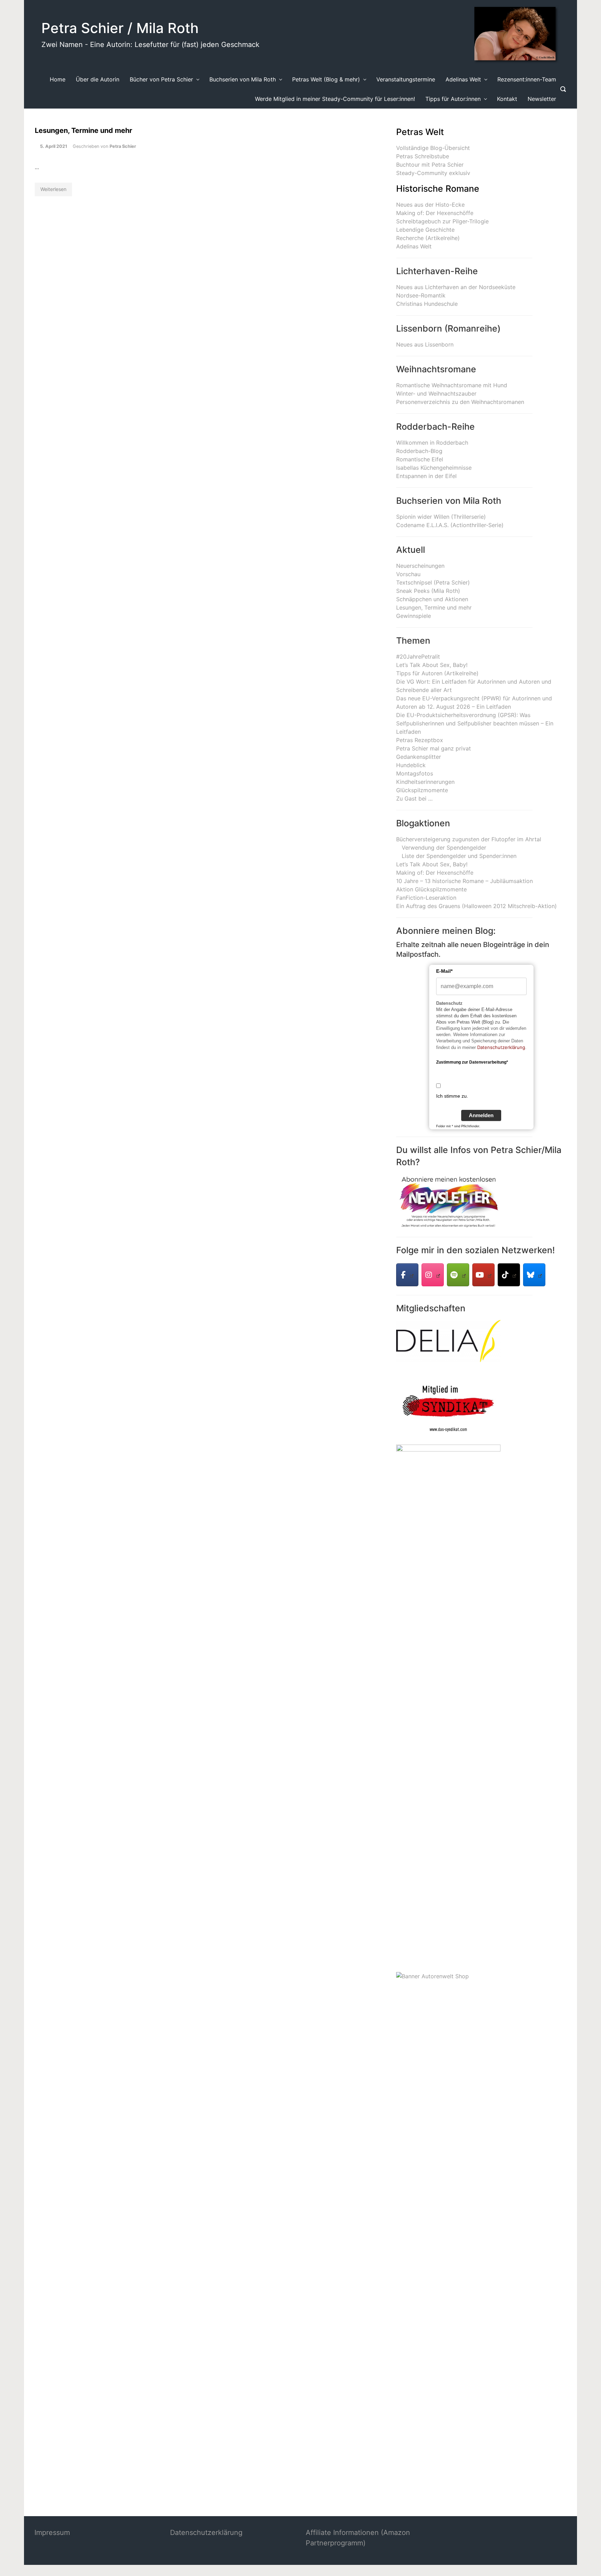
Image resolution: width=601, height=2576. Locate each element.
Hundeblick (411, 765)
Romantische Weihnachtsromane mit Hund (452, 385)
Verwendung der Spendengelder (444, 848)
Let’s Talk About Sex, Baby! (432, 665)
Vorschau (408, 574)
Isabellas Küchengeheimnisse (434, 468)
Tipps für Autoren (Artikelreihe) (437, 673)
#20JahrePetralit (418, 657)
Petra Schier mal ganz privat (434, 748)
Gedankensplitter (419, 757)
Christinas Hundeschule (427, 304)
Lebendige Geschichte (425, 230)
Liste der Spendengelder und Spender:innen (459, 856)
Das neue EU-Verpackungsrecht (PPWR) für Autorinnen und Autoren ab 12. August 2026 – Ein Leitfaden (474, 702)
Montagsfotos (415, 773)
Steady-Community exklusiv (433, 173)
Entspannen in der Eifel (426, 476)
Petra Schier (123, 146)
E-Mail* (444, 971)
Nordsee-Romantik (421, 295)
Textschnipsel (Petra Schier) (433, 582)
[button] (15, 2561)
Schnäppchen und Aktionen (432, 599)
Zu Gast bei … (414, 798)
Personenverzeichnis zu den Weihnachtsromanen (460, 402)
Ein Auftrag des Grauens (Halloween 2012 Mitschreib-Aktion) (476, 906)
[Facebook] (407, 1275)
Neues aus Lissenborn (425, 344)
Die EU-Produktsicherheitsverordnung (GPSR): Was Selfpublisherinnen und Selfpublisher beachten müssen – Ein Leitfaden (475, 723)
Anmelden (481, 1115)
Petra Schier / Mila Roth (120, 28)
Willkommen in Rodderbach (432, 443)
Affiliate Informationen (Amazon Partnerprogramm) (358, 2538)
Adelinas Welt (414, 246)
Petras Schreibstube (423, 156)
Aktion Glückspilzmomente (431, 889)
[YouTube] (483, 1275)
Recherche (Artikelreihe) (428, 238)
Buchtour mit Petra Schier (430, 165)
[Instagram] (433, 1275)
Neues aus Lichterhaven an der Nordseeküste (456, 287)
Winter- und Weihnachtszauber (436, 393)
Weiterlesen (53, 189)
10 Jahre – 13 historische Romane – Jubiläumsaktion (464, 881)
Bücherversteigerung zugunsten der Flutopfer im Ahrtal (469, 839)
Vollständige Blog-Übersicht (433, 148)
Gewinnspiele (414, 616)
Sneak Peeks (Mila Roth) (428, 591)
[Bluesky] (534, 1275)
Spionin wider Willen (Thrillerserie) (441, 517)
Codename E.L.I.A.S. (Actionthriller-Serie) (450, 525)
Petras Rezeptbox (420, 740)
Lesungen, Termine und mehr (83, 130)
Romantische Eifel (420, 459)
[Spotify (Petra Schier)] (458, 1275)
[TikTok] (509, 1275)
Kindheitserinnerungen (425, 782)
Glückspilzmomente (422, 790)
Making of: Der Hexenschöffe (435, 213)
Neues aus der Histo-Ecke (430, 205)
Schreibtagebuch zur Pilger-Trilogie (442, 221)
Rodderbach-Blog (419, 451)
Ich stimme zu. (452, 1096)
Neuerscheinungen (420, 566)
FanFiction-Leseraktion (426, 898)
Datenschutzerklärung (501, 1047)
